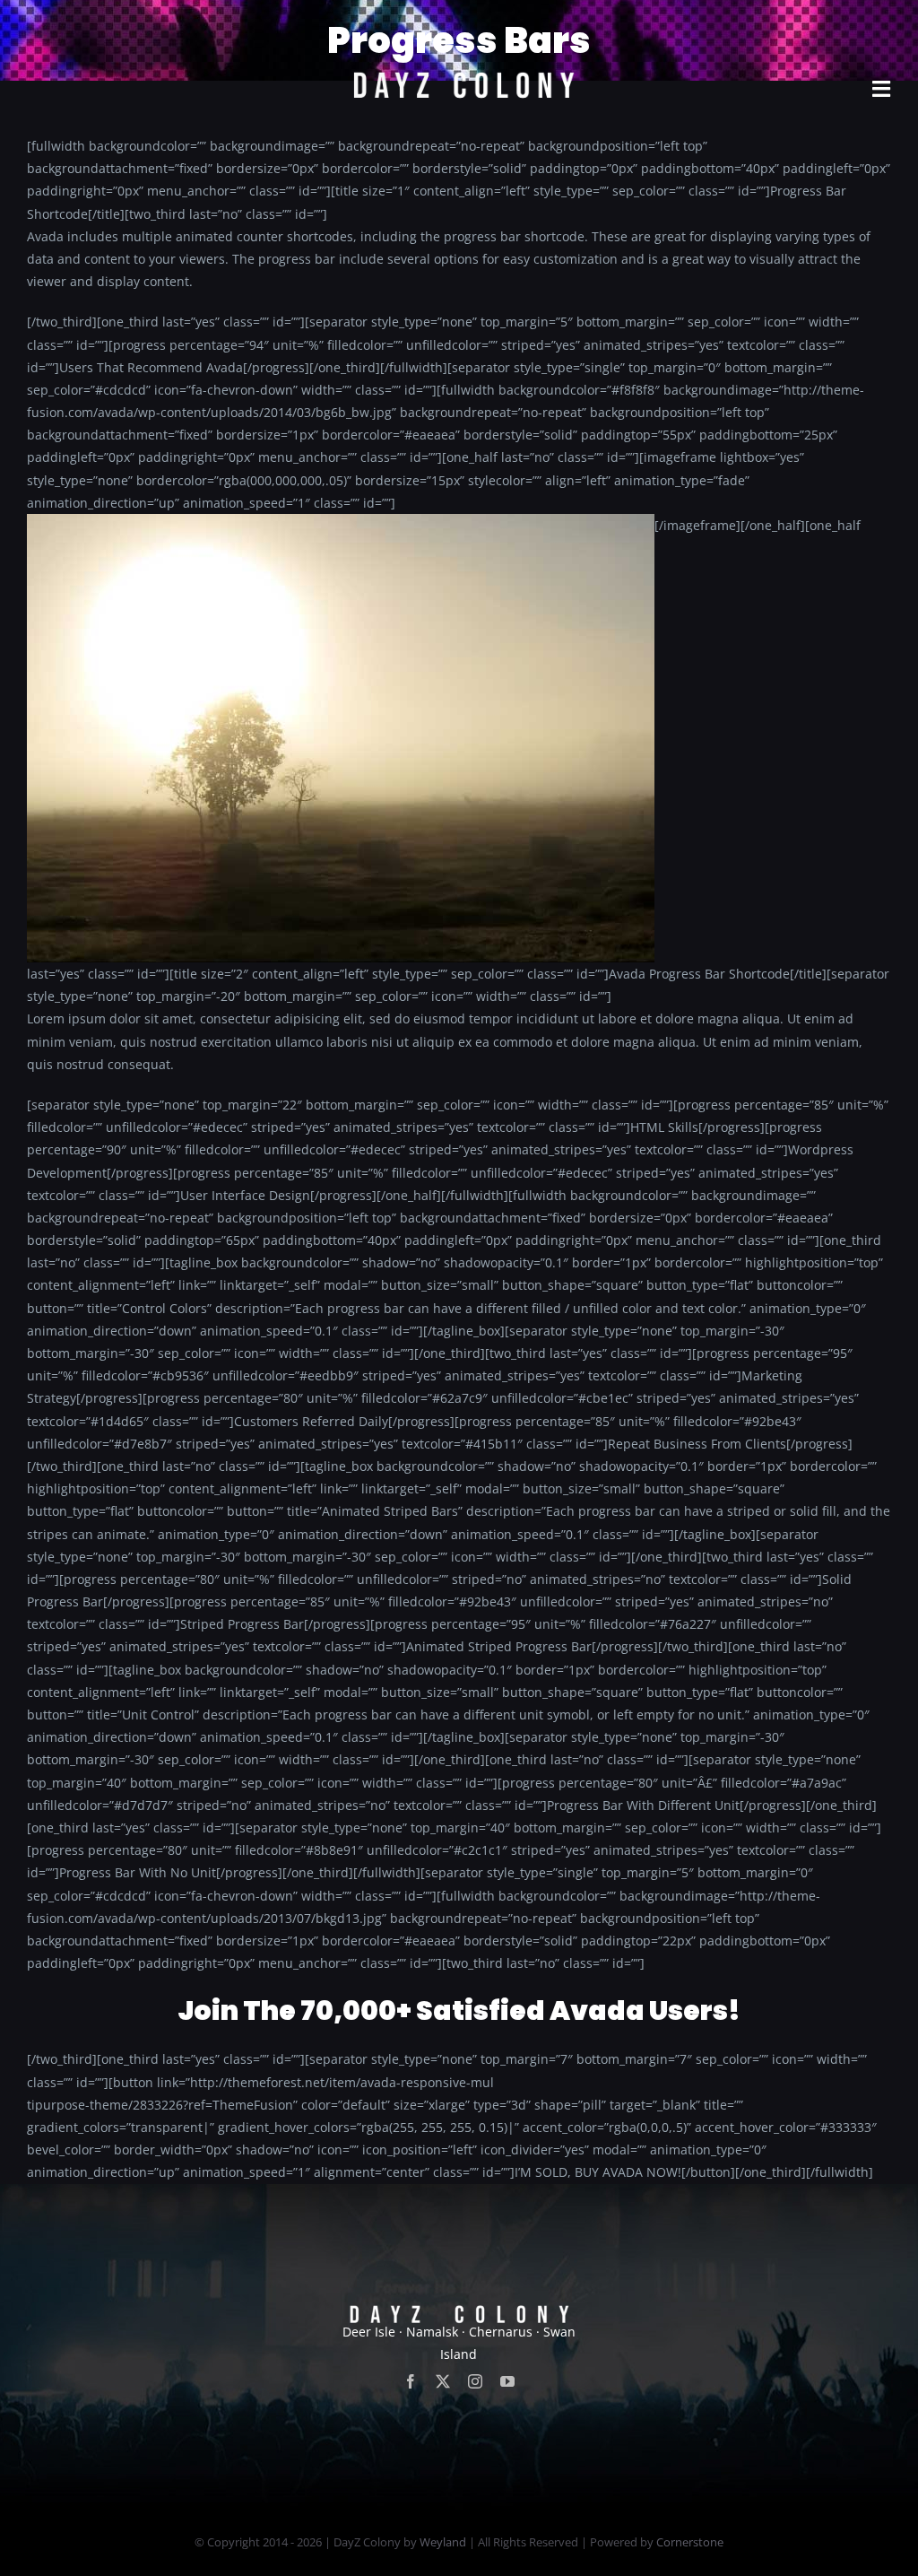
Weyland (443, 2542)
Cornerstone (690, 2542)
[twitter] (443, 2381)
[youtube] (507, 2381)
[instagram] (475, 2381)
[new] (459, 24)
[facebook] (411, 2381)
